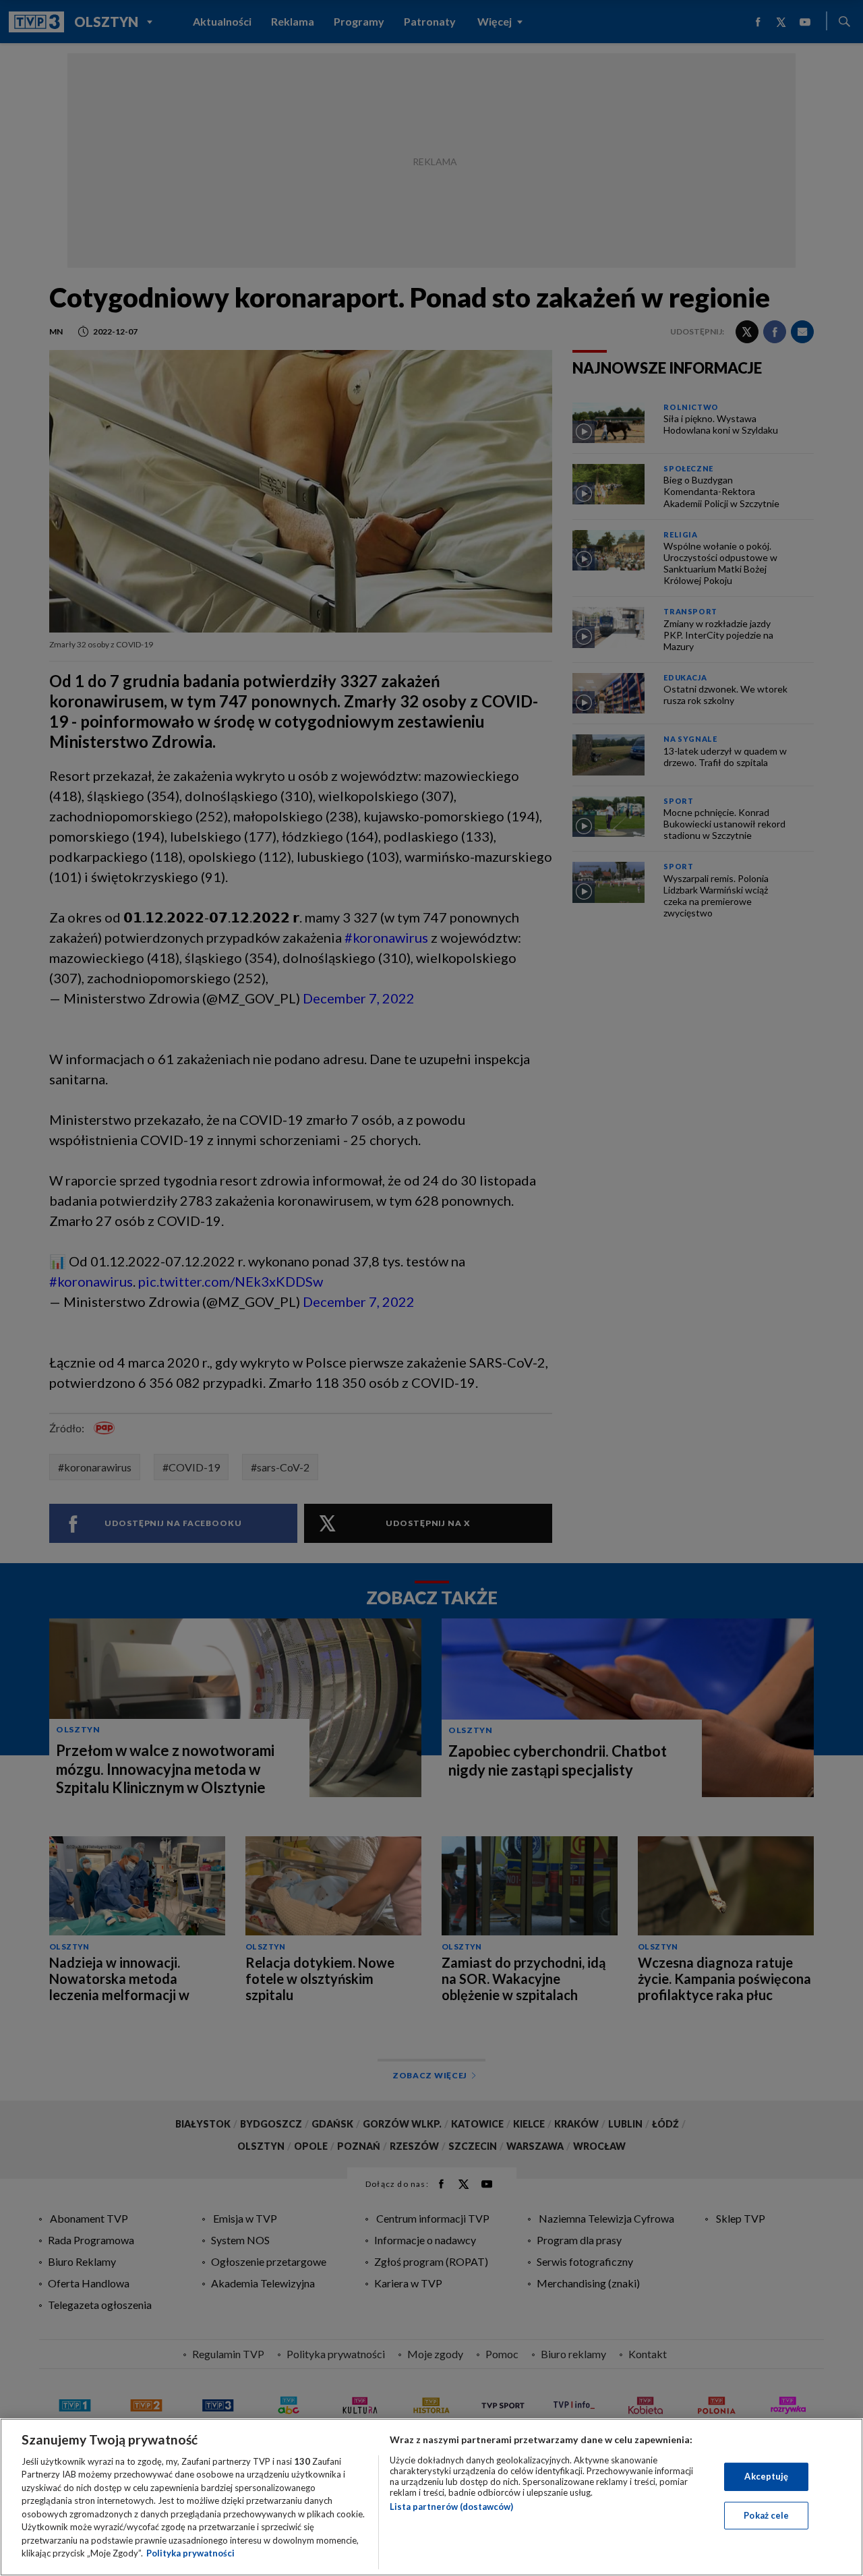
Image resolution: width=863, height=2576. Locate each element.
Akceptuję (766, 2476)
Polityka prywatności (190, 2553)
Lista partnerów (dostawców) (451, 2507)
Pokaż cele (766, 2515)
